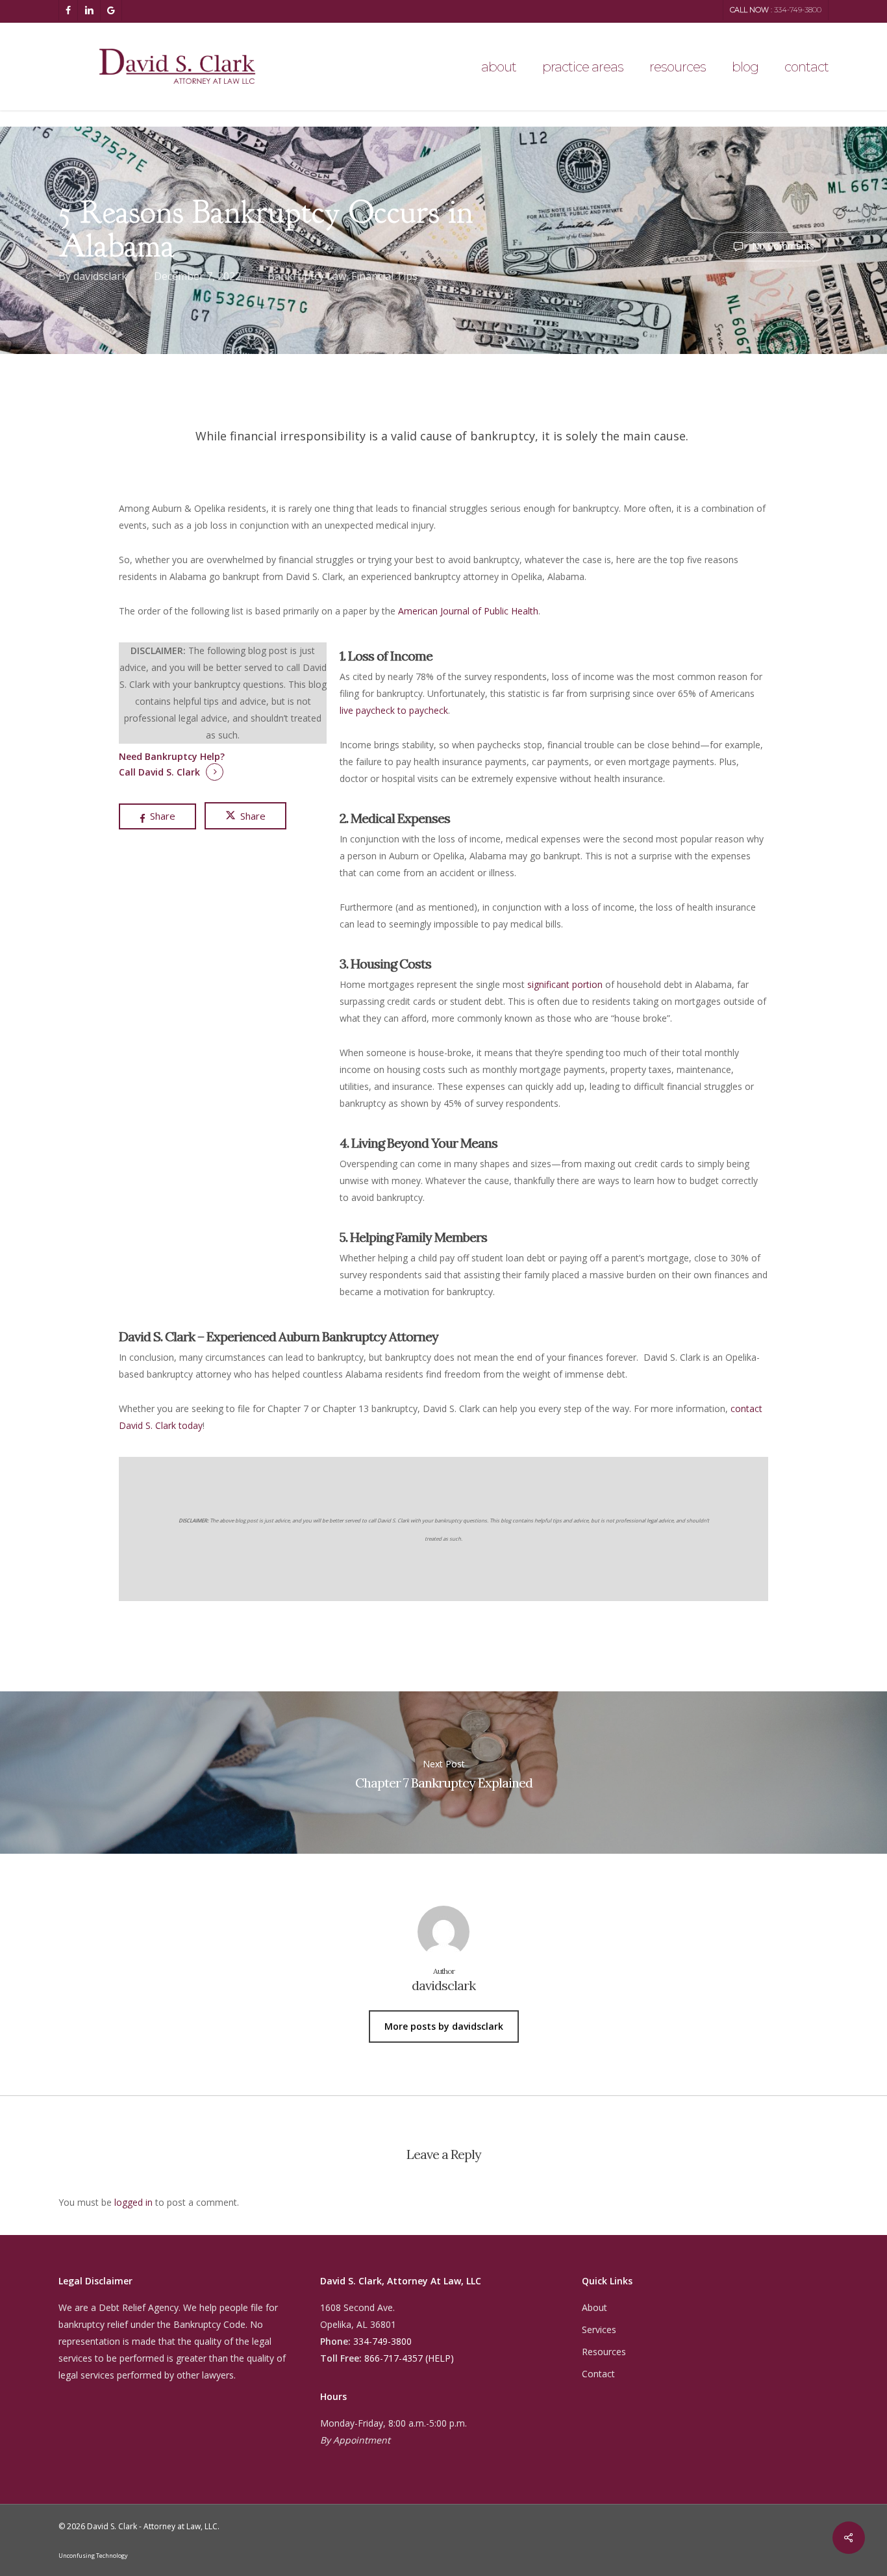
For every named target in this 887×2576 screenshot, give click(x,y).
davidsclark (100, 276)
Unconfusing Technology (93, 2556)
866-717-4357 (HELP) (409, 2358)
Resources (604, 2352)
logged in (133, 2202)
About (594, 2307)
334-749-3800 (382, 2341)
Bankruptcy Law (307, 276)
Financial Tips (384, 276)
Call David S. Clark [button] (159, 772)
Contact (598, 2374)
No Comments (782, 246)
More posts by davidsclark (444, 2026)
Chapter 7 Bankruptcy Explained (443, 1773)
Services (599, 2330)
